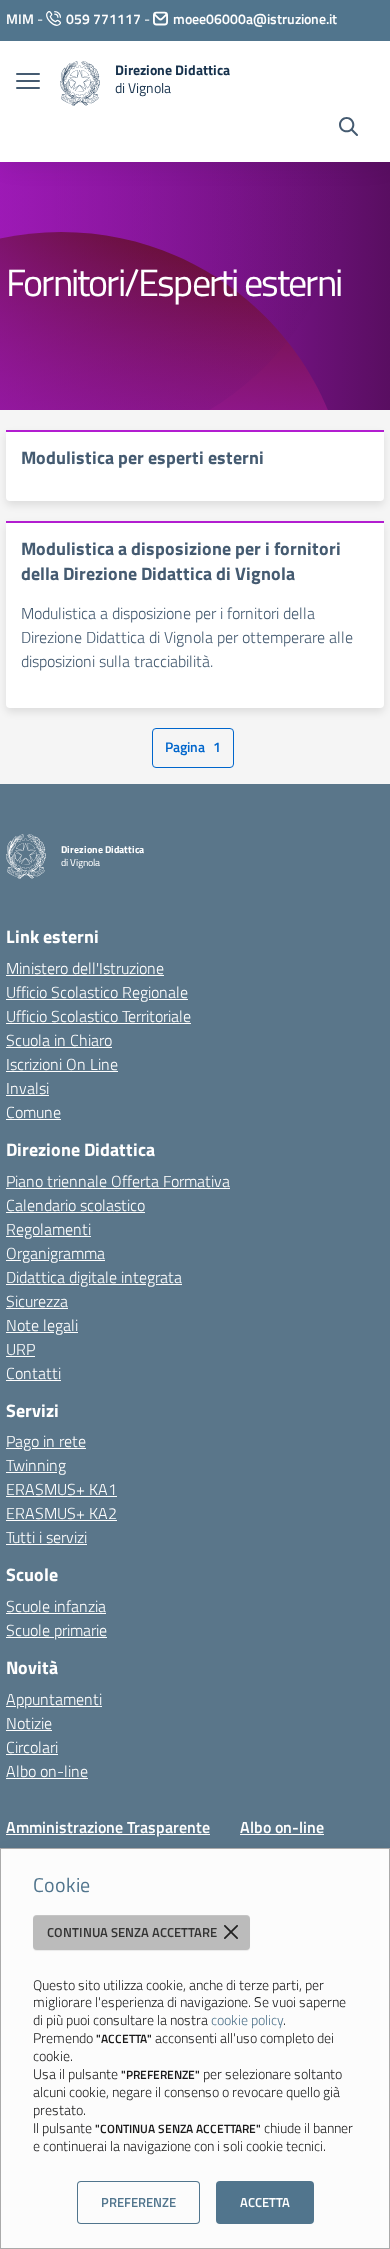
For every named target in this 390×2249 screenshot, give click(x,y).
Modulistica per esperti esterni (142, 457)
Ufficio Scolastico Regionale (97, 992)
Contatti (33, 1373)
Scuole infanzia (56, 1606)
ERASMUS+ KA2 (61, 1513)
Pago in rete (46, 1441)
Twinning (36, 1465)
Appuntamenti (54, 1699)
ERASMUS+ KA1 (61, 1489)
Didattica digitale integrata (94, 1277)
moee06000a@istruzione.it (255, 18)
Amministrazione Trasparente (108, 1827)
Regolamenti (48, 1229)
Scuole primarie (56, 1630)
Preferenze (138, 2202)
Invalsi (27, 1088)
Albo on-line (47, 1771)
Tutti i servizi (46, 1537)
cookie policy (247, 2019)
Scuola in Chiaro (59, 1040)
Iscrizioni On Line (62, 1064)
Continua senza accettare (133, 1932)
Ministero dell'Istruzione (85, 968)
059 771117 (103, 18)
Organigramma (55, 1253)
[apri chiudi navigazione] (28, 83)
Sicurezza (37, 1301)
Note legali (42, 1325)
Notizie (29, 1723)
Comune (33, 1112)
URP (20, 1349)
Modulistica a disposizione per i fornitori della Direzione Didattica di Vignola (181, 561)
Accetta (265, 2202)
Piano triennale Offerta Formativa (118, 1181)
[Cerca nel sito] (348, 129)
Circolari (32, 1747)
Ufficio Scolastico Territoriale (98, 1016)
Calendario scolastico (75, 1205)
